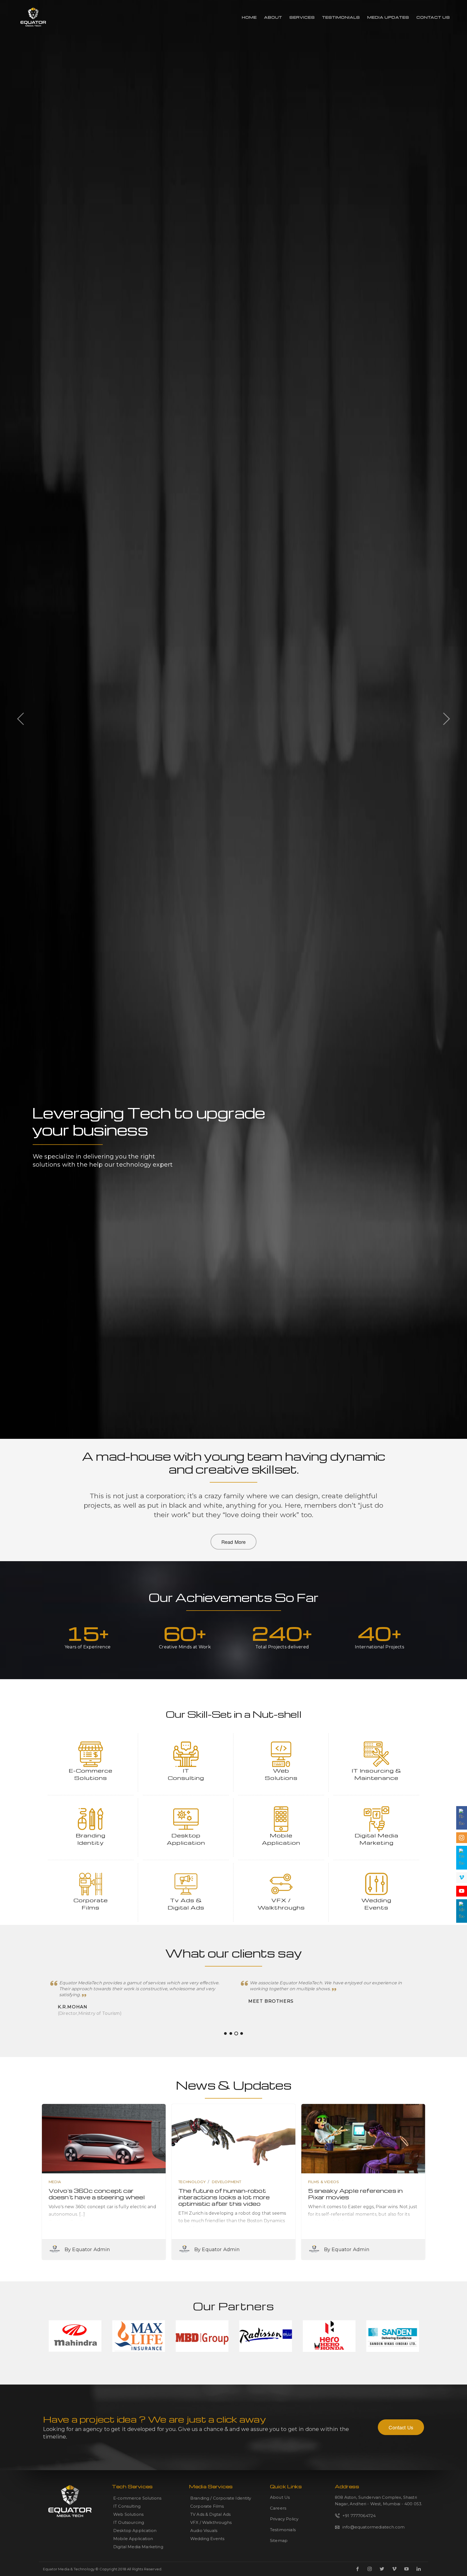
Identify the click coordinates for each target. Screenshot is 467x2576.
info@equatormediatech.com (373, 2527)
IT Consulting (127, 2506)
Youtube (406, 2569)
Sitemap (279, 2540)
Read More (234, 1542)
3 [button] (236, 2033)
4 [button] (242, 2033)
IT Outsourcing (129, 2522)
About (273, 17)
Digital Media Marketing (138, 2547)
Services (302, 17)
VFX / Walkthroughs (211, 2522)
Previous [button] (21, 718)
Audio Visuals (204, 2530)
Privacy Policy (284, 2519)
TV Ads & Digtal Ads (210, 2514)
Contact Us (433, 17)
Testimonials (341, 17)
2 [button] (231, 2033)
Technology (192, 2182)
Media (55, 2182)
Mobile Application (133, 2539)
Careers (278, 2508)
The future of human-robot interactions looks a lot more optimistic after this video (224, 2197)
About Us (280, 2497)
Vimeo (394, 2569)
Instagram (370, 2569)
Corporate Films (207, 2506)
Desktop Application (135, 2530)
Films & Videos (324, 2182)
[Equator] (33, 17)
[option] (234, 1288)
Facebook (358, 2569)
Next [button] (446, 718)
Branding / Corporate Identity (221, 2498)
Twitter (382, 2569)
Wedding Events (207, 2539)
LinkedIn (419, 2569)
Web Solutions (128, 2514)
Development (226, 2182)
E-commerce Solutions (137, 2498)
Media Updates (388, 17)
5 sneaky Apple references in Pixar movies (355, 2194)
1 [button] (225, 2033)
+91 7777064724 (359, 2516)
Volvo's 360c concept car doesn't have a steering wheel (97, 2194)
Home (249, 17)
